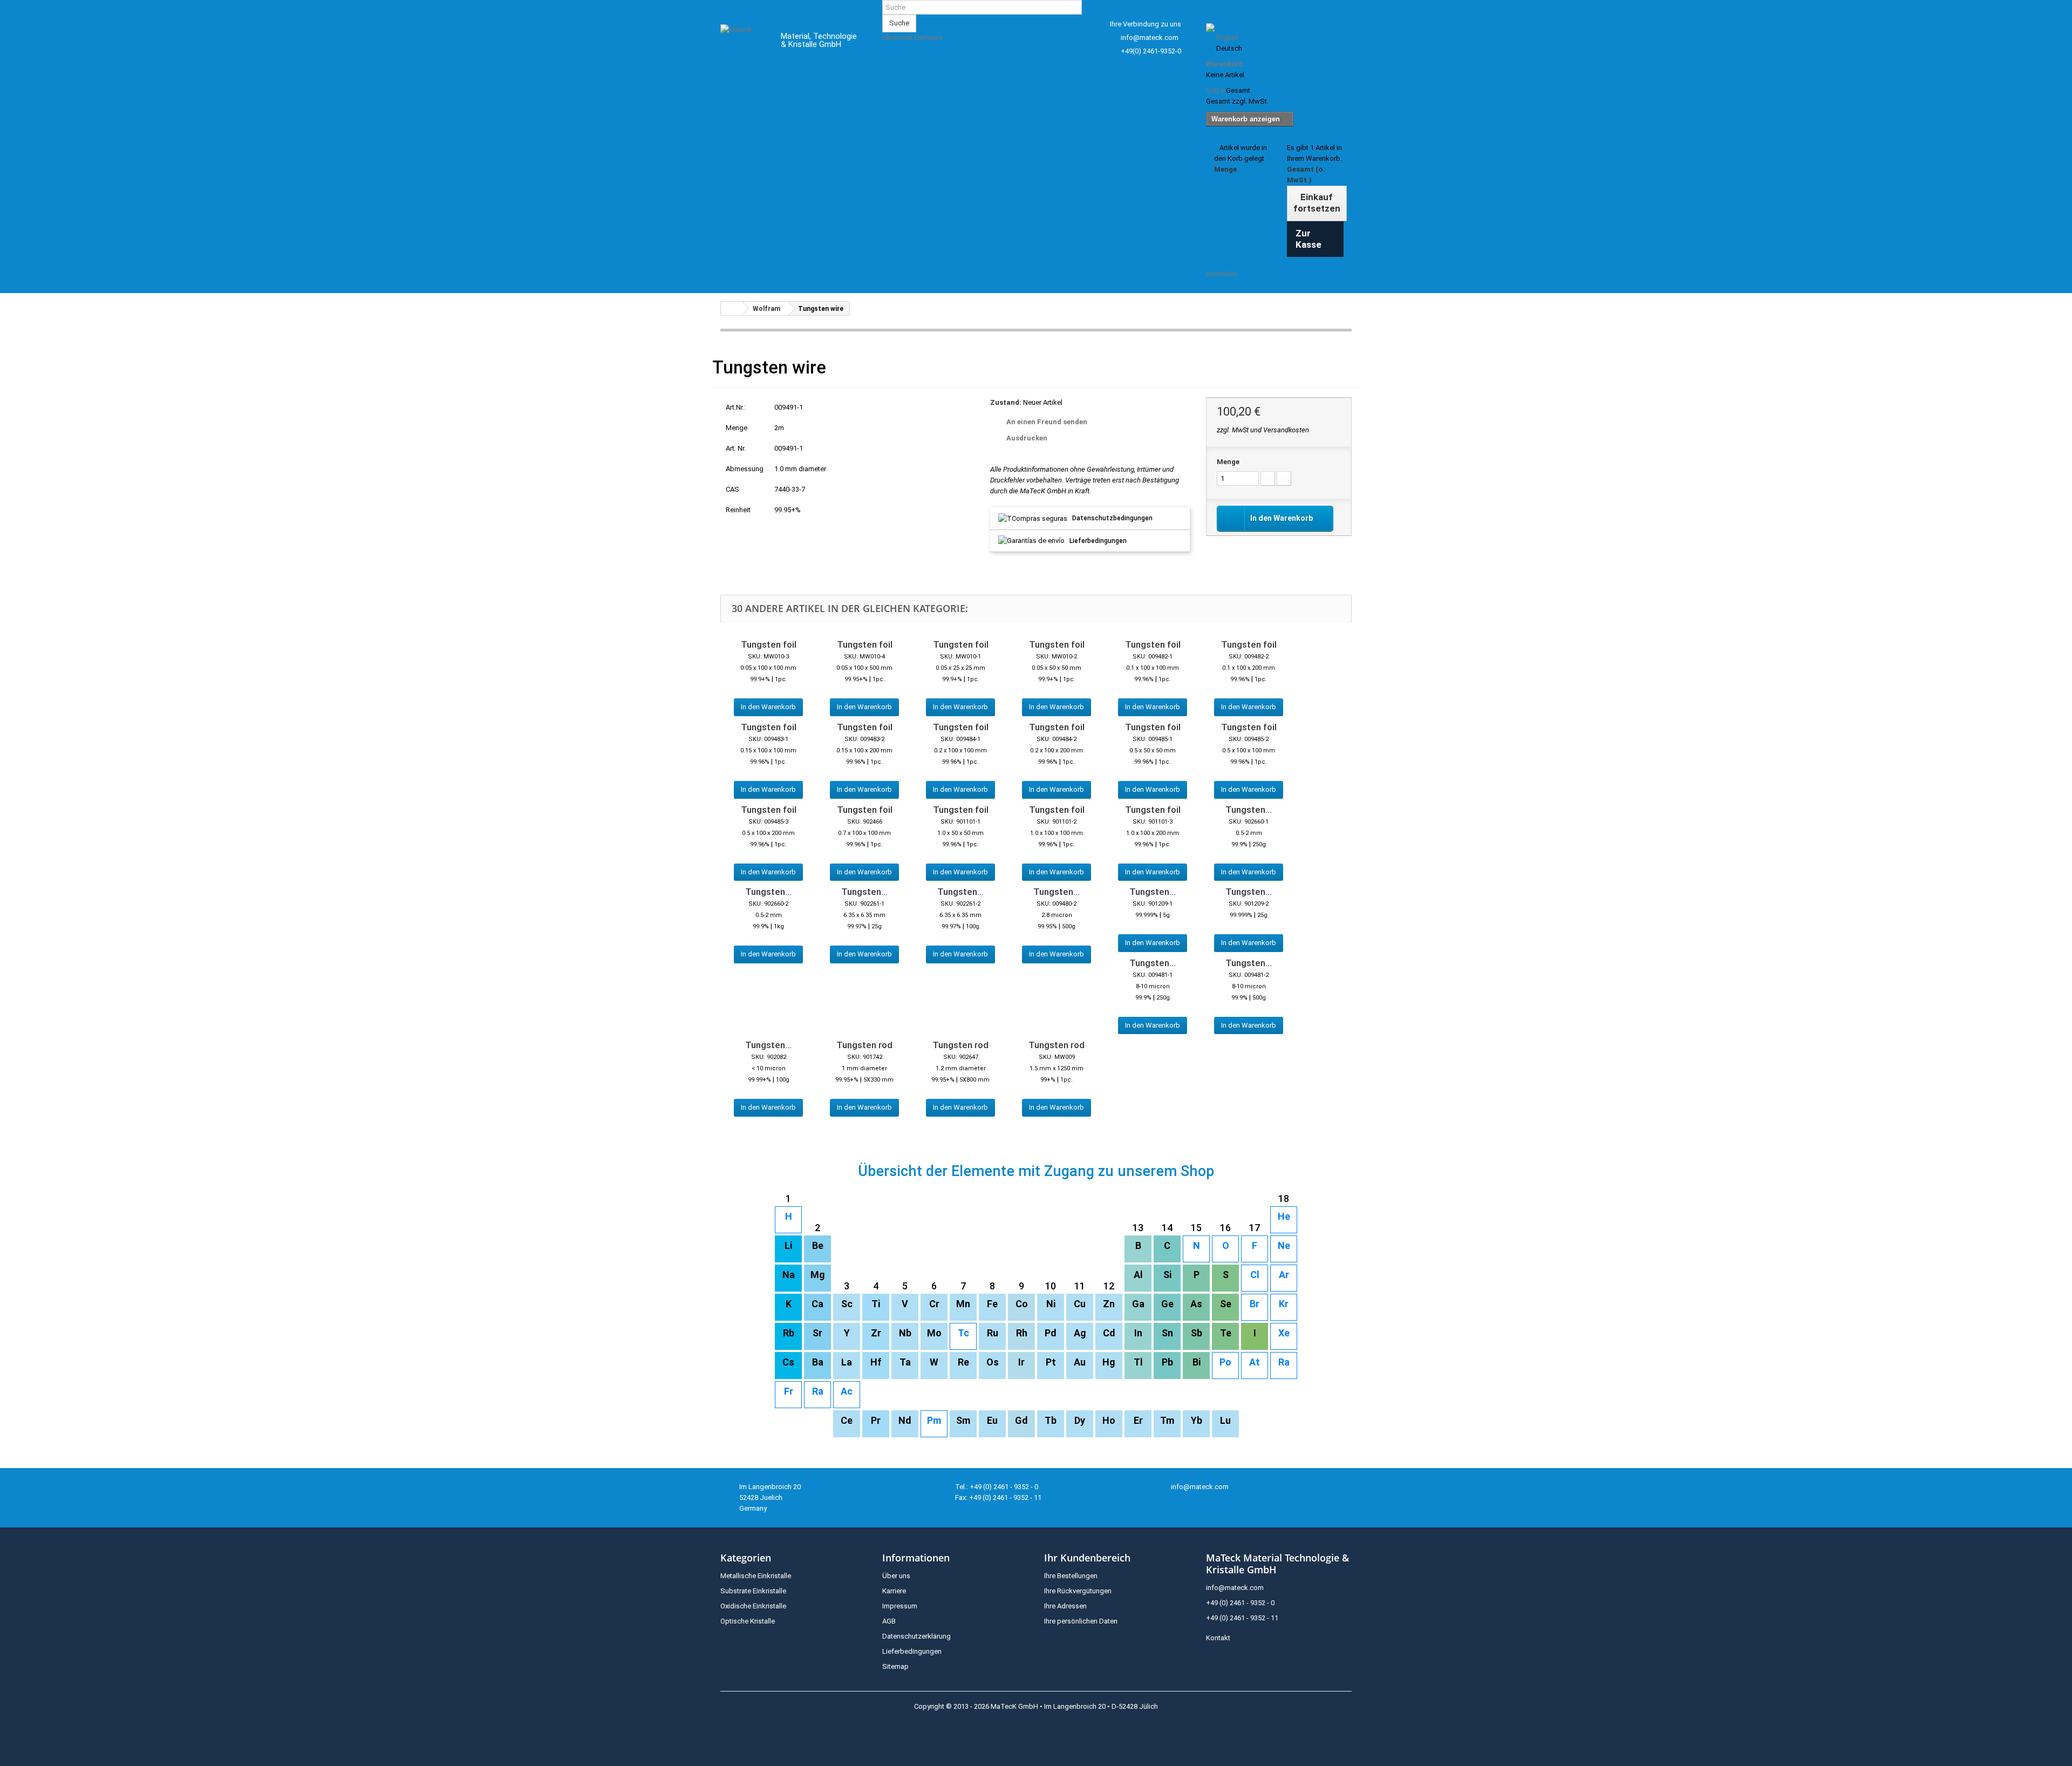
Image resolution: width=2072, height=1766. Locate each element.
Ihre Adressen (1065, 1606)
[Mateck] (743, 42)
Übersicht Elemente (912, 38)
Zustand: (1006, 402)
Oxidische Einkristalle (753, 1606)
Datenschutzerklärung (916, 1636)
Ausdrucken (1027, 438)
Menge (1228, 462)
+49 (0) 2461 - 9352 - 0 (1240, 1603)
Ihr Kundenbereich (1087, 1558)
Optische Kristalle (748, 1621)
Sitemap (895, 1666)
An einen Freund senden (1047, 422)
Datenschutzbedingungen (1112, 518)
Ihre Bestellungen (1071, 1576)
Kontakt (1218, 1638)
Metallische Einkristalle (756, 1576)
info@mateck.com (1150, 38)
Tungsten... (1249, 810)
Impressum (900, 1606)
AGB (889, 1621)
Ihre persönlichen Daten (1081, 1621)
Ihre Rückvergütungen (1078, 1591)
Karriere (894, 1591)
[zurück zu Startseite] (732, 308)
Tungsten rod (864, 1045)
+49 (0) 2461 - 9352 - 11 (1242, 1618)
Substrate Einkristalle (753, 1591)
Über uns (896, 1576)
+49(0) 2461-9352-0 (1151, 51)
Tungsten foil (769, 644)
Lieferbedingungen (1098, 541)
